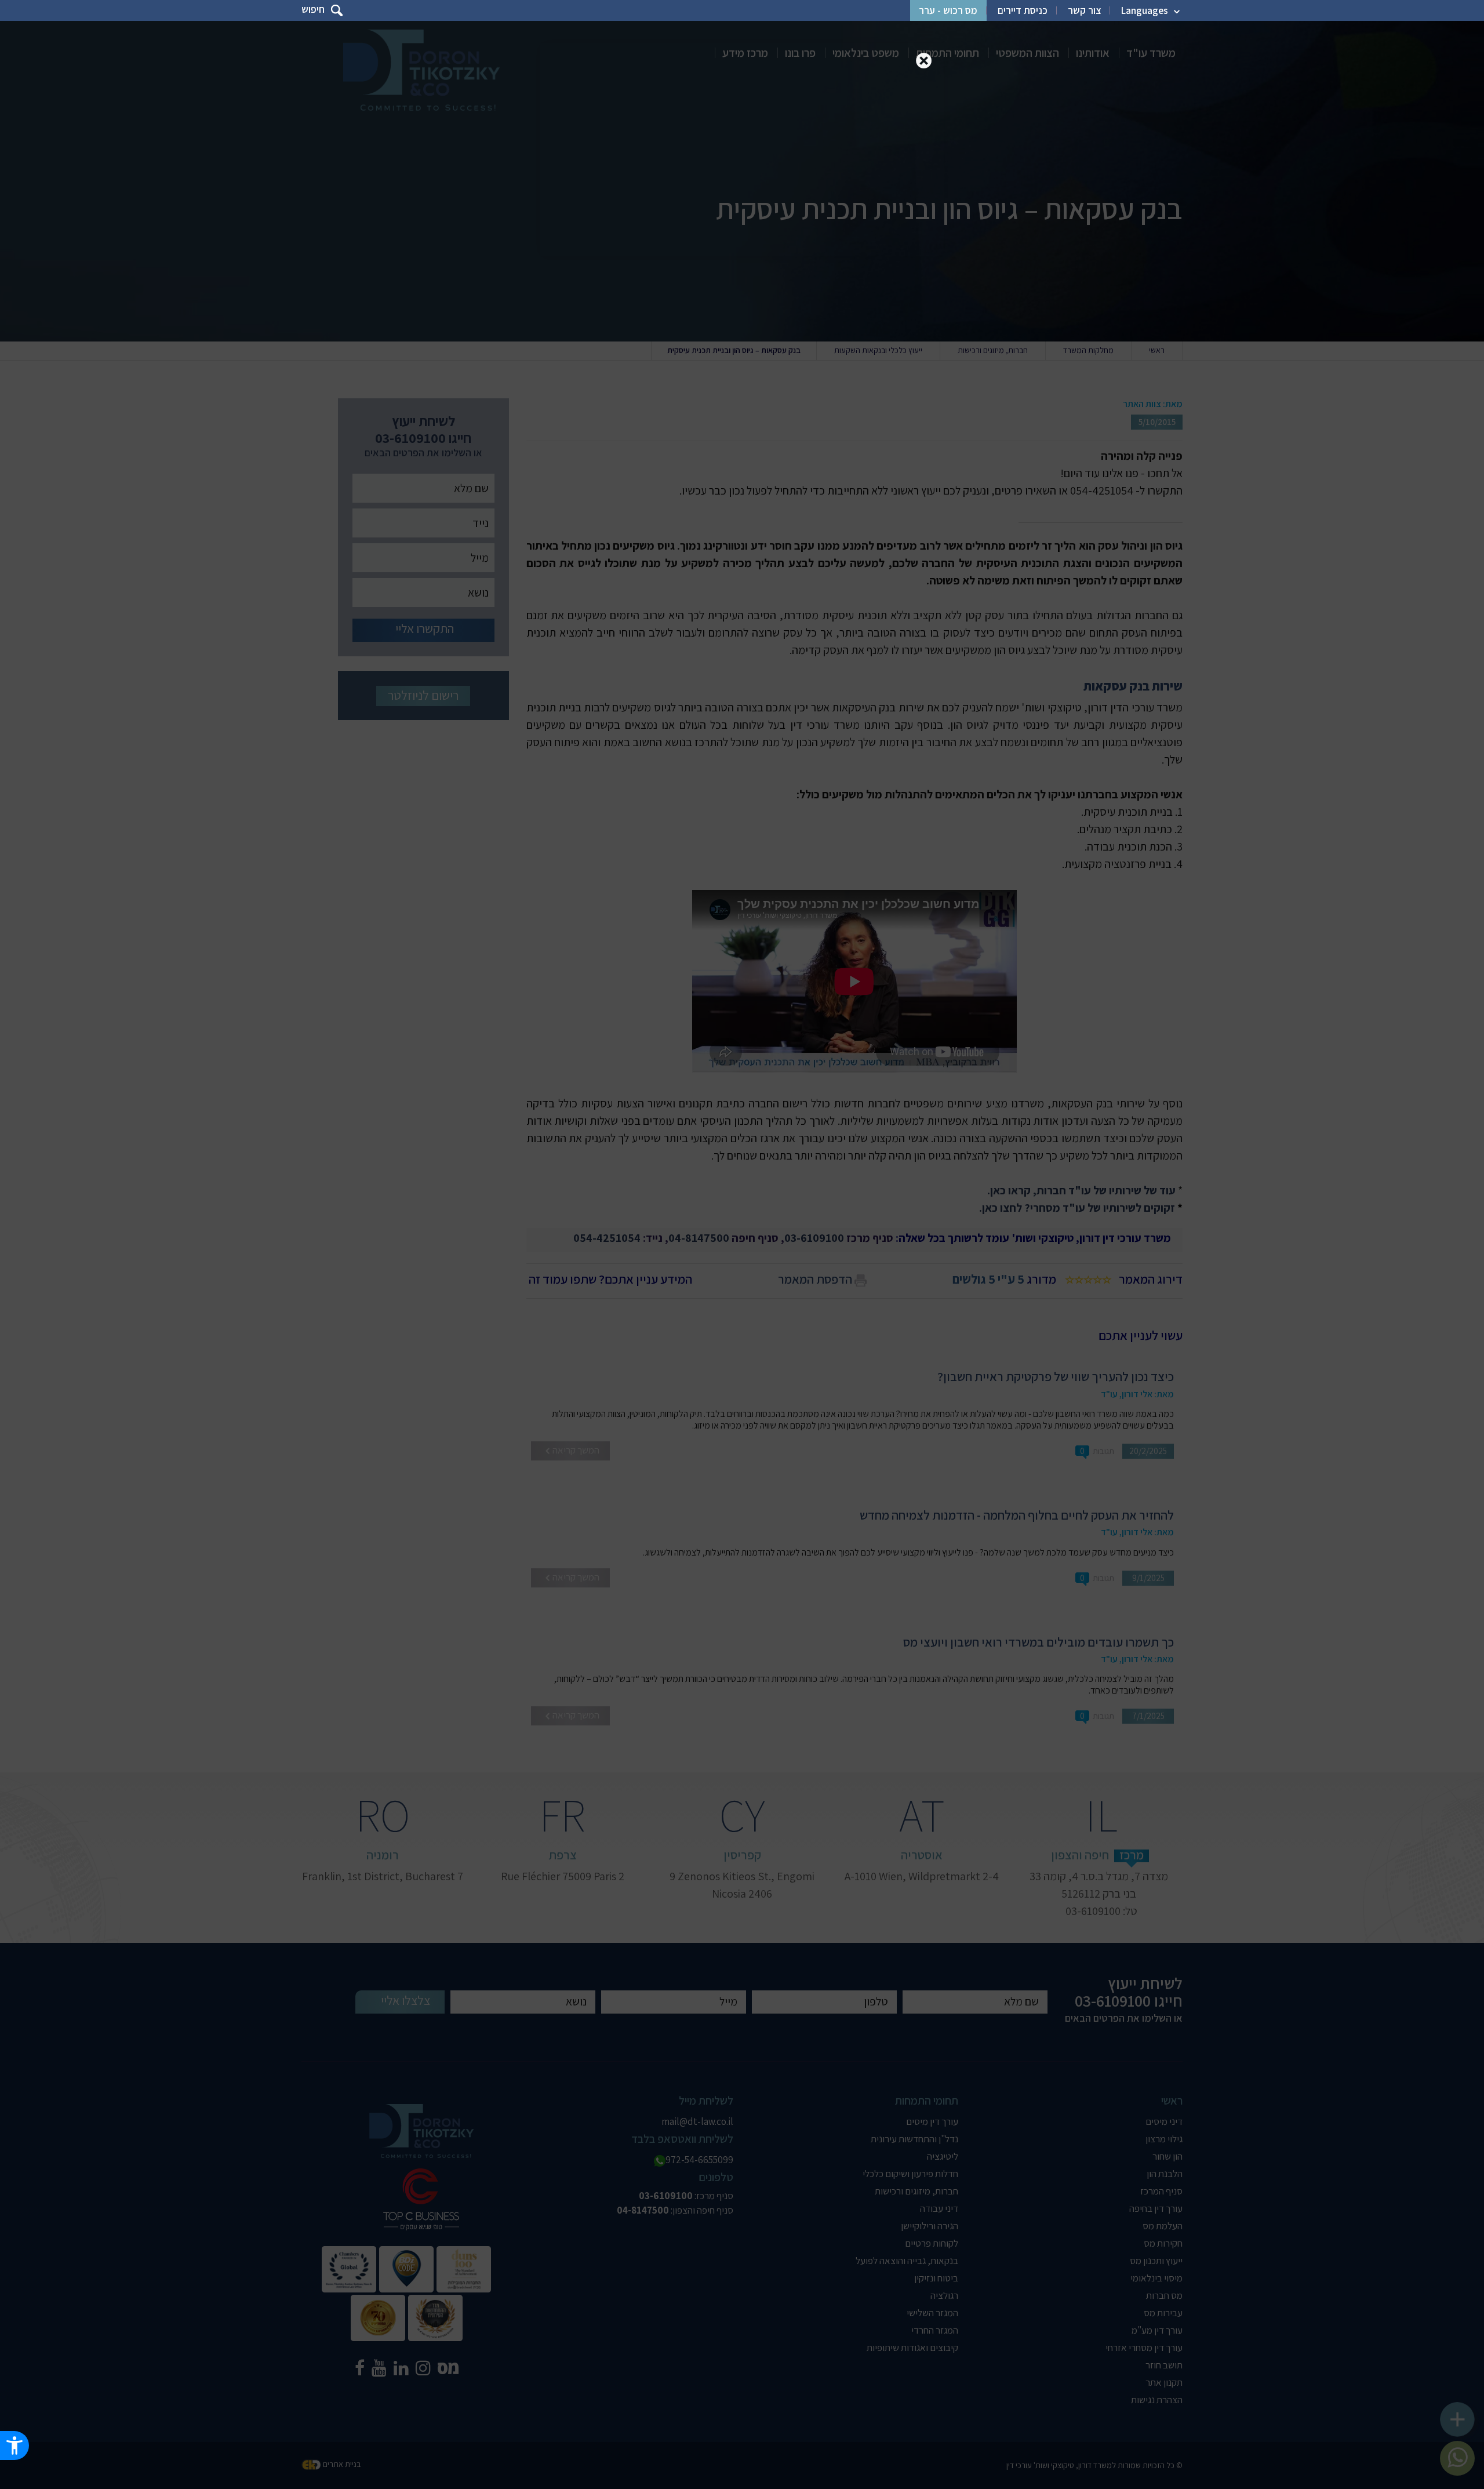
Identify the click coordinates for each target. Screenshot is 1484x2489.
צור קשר (1084, 10)
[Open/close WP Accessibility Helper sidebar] (14, 2446)
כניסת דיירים (1023, 10)
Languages (1145, 10)
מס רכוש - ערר (948, 10)
